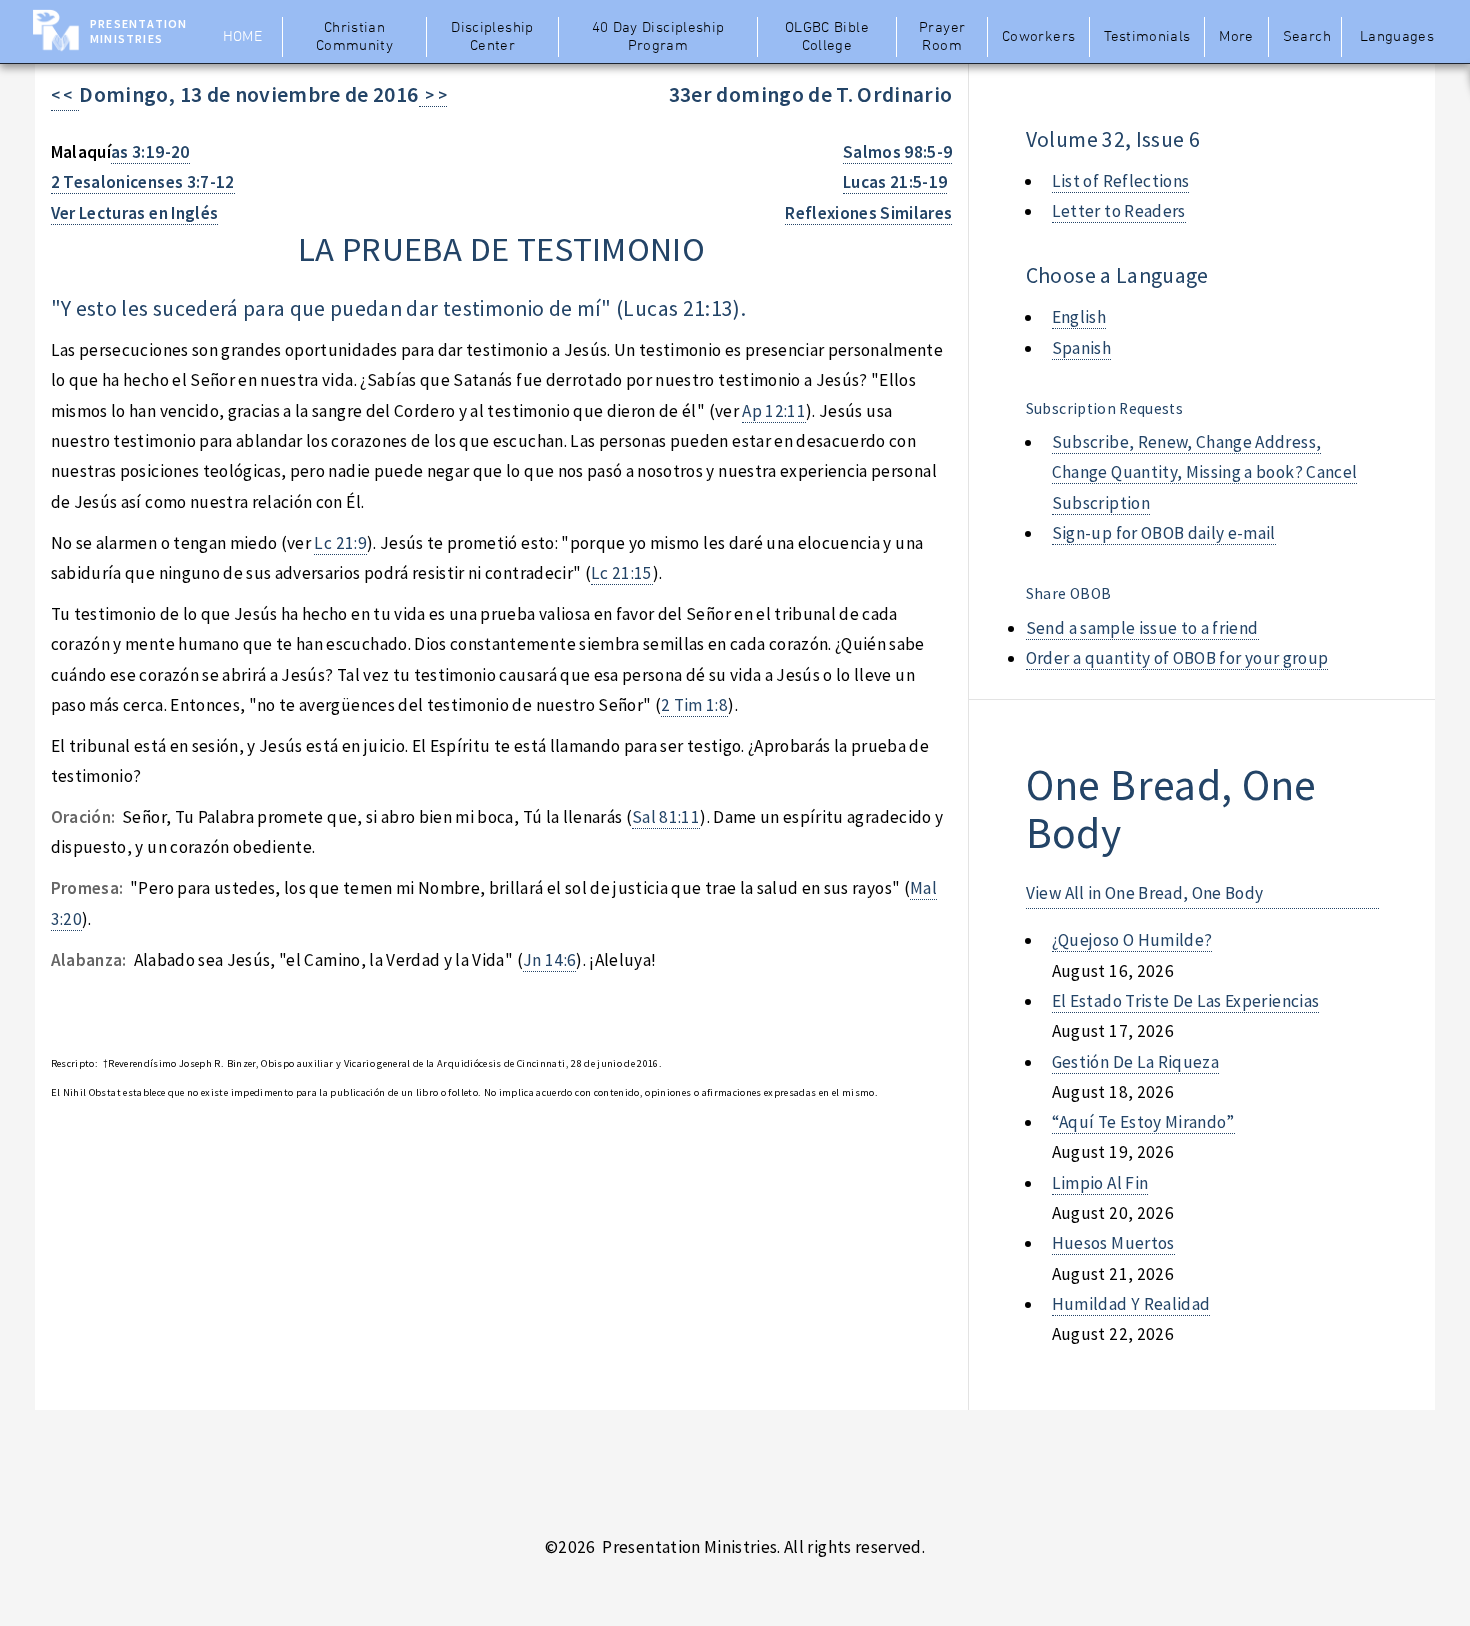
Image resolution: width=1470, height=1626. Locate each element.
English (1079, 317)
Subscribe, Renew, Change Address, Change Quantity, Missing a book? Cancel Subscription (1205, 472)
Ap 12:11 (774, 411)
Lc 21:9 (340, 543)
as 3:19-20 (150, 152)
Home (242, 37)
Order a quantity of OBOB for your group (1177, 658)
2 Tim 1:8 (694, 705)
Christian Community (354, 37)
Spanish (1081, 348)
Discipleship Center (492, 37)
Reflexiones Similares (868, 213)
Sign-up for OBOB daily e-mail (1164, 533)
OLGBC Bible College (827, 37)
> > (433, 95)
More (1236, 37)
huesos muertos (1113, 1243)
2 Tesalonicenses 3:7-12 (143, 182)
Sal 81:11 (666, 817)
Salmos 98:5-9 (898, 152)
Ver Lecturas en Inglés (135, 213)
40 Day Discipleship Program (658, 37)
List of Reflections (1121, 181)
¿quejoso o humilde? (1132, 940)
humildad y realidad (1131, 1304)
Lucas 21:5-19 (895, 182)
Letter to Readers (1119, 211)
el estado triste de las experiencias (1185, 1001)
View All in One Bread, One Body (1145, 893)
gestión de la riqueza (1135, 1062)
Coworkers (1038, 37)
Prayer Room (942, 37)
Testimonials (1147, 37)
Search (1307, 37)
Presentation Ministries (138, 31)
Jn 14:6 (549, 960)
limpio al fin (1100, 1183)
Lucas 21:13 (678, 308)
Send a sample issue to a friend (1142, 628)
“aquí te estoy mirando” (1143, 1122)
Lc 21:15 (622, 573)
